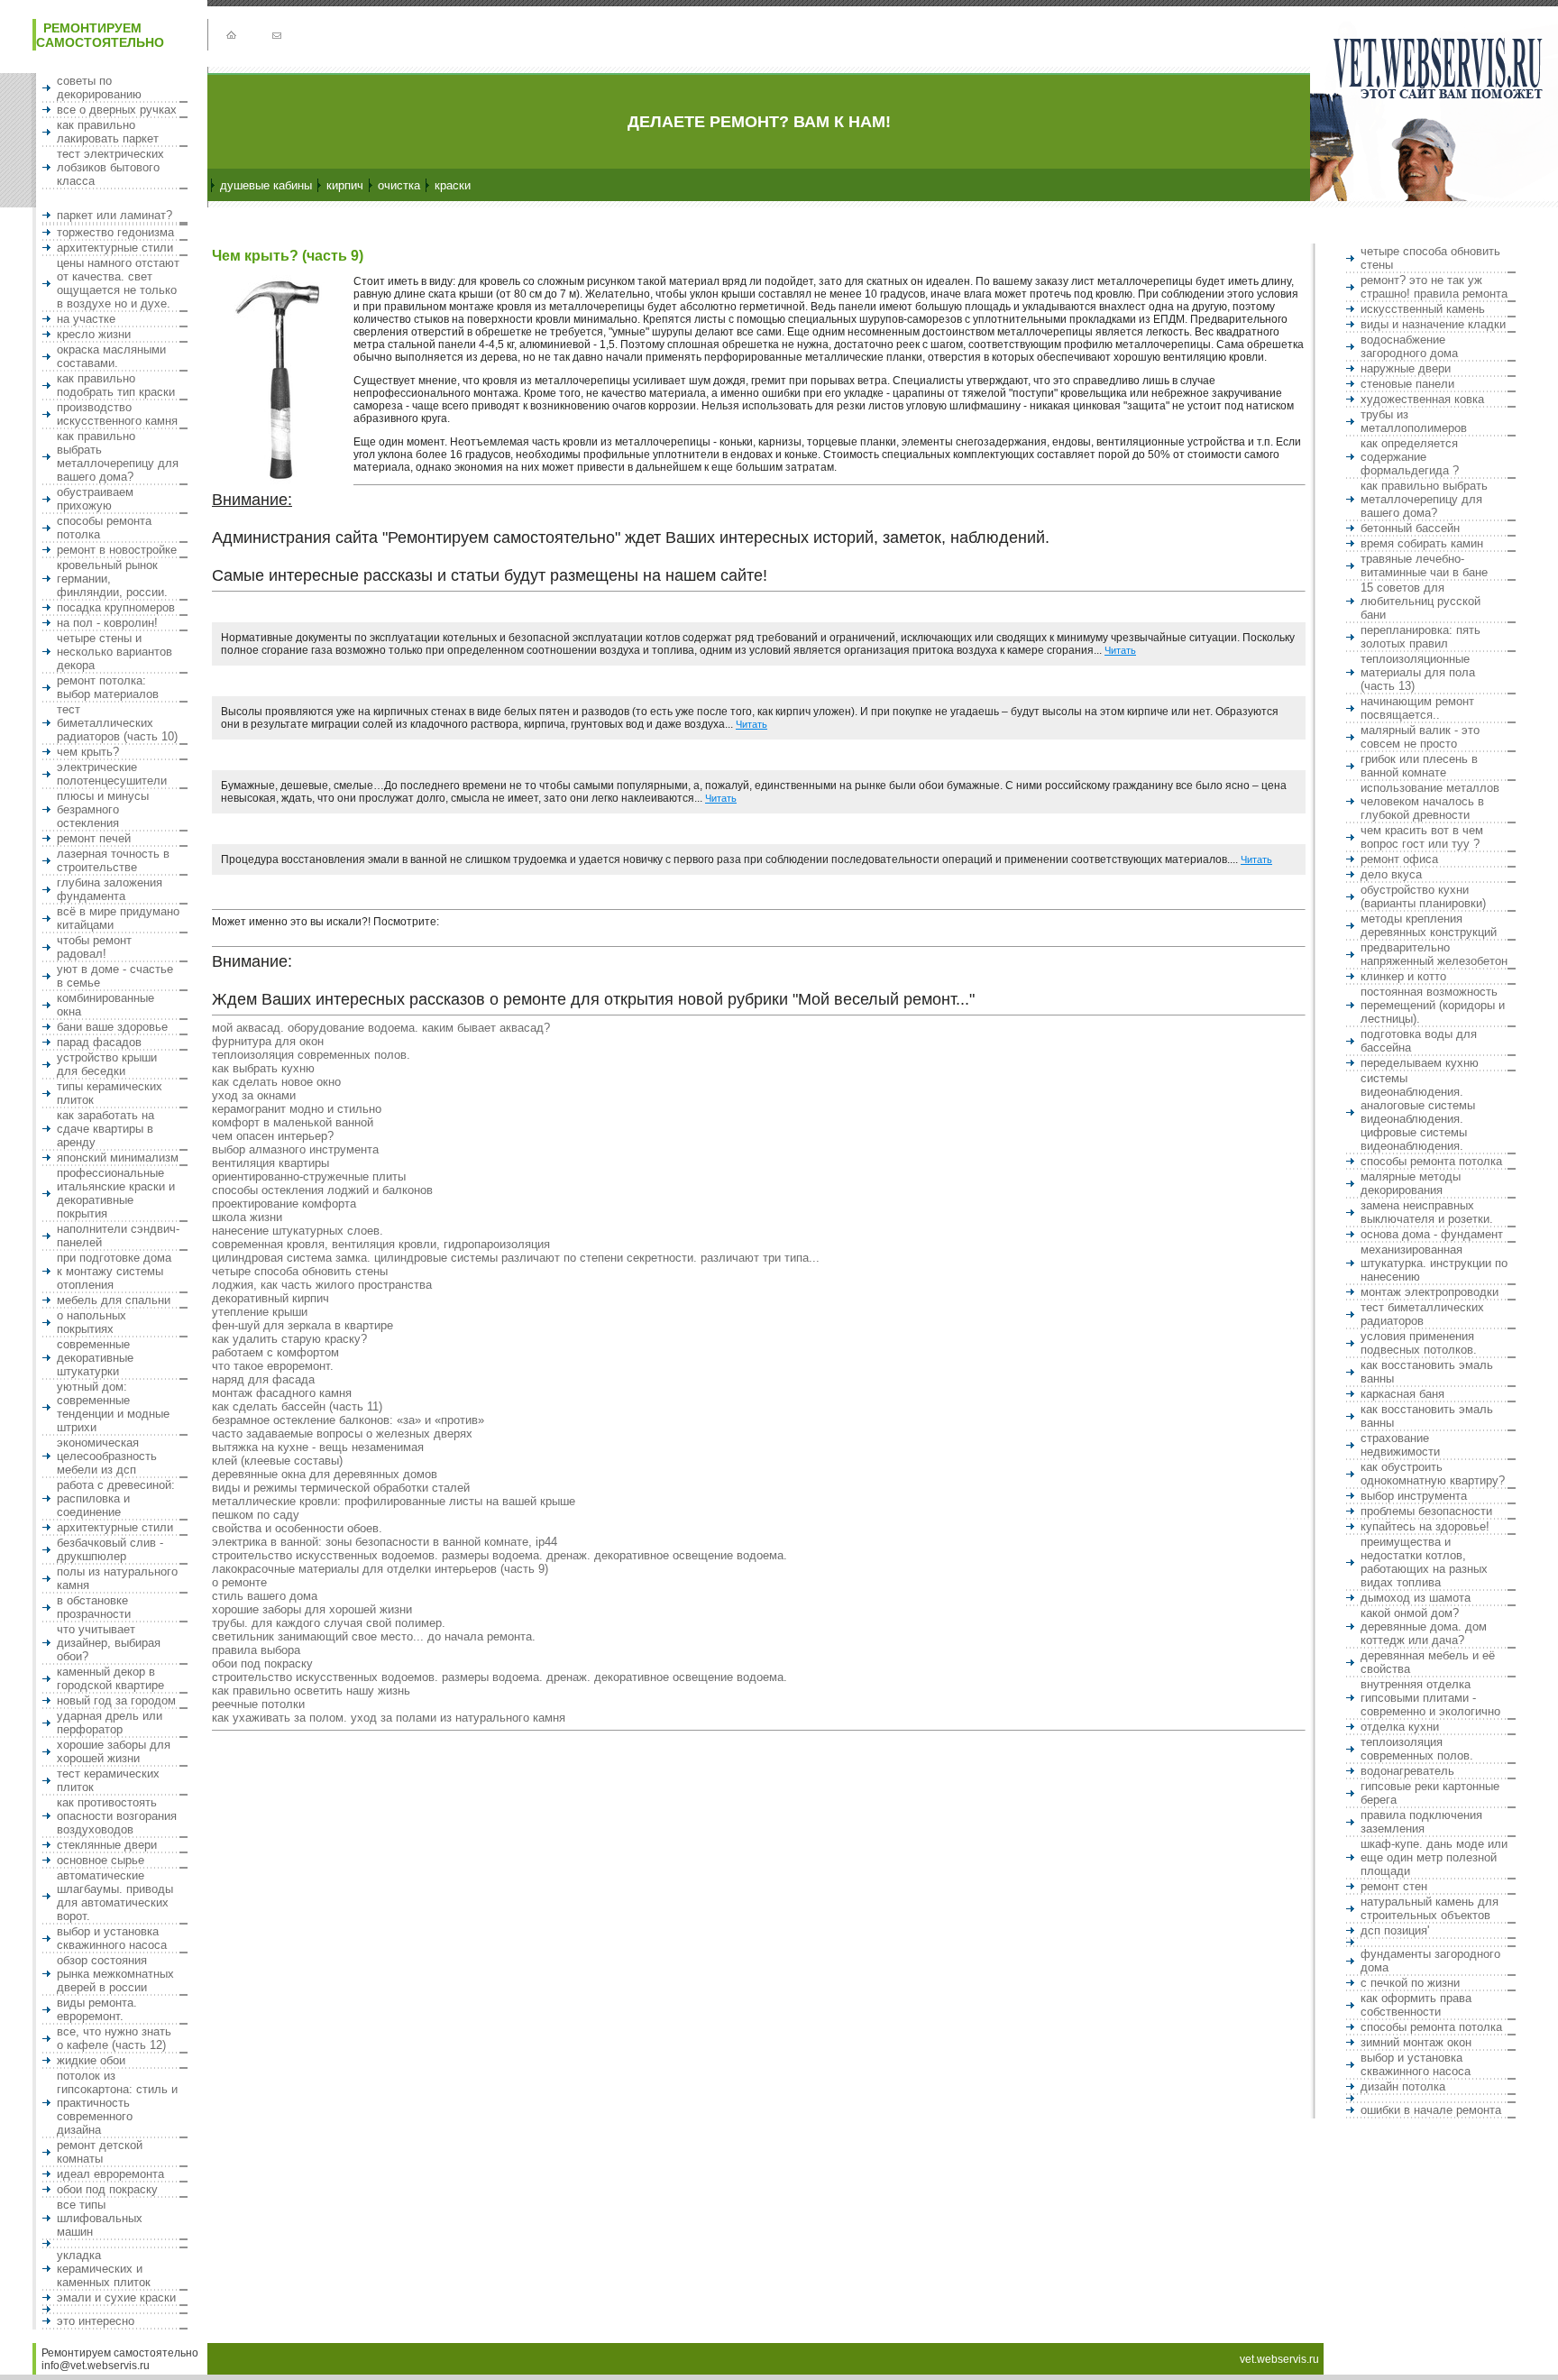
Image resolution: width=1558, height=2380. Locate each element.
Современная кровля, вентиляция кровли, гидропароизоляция (381, 1244)
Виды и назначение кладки (1433, 324)
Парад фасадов (99, 1042)
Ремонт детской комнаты (100, 2152)
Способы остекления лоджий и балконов (322, 1190)
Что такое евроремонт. (273, 1366)
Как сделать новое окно (276, 1082)
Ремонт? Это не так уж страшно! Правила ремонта (1434, 287)
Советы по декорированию (99, 87)
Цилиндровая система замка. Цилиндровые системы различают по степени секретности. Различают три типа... (516, 1258)
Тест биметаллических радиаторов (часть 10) (117, 723)
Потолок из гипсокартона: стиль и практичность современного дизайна (117, 2103)
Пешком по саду (256, 1515)
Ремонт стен (1394, 1886)
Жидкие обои (91, 2060)
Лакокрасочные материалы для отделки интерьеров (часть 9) (380, 1569)
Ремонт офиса (1399, 859)
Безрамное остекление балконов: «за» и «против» (348, 1420)
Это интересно (96, 2321)
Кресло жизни (94, 334)
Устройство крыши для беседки (107, 1064)
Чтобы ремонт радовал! (94, 947)
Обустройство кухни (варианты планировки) (1423, 896)
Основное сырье (101, 1860)
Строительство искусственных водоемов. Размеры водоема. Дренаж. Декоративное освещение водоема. (499, 1555)
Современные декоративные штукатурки (95, 1358)
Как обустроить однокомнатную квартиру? (1433, 1474)
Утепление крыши (260, 1312)
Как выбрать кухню (263, 1068)
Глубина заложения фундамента (110, 889)
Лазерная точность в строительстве (113, 860)
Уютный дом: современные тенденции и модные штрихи (113, 1407)
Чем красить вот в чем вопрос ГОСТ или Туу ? (1422, 837)
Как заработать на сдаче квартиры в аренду (105, 1129)
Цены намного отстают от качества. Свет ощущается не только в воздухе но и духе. (118, 283)
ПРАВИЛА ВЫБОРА (256, 1650)
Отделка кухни (1400, 1727)
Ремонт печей (94, 838)
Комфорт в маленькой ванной (293, 1122)
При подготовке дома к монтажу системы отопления (114, 1271)
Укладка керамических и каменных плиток (104, 2269)
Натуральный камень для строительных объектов (1430, 1908)
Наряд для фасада (263, 1379)
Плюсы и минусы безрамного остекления (103, 809)
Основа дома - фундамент (1432, 1234)
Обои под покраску (107, 2189)
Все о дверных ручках (117, 110)
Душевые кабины (266, 185)
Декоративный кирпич (270, 1298)
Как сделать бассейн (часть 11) (297, 1406)
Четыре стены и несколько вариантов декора (115, 652)
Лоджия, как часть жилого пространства (322, 1285)
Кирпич (345, 185)
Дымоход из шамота (1416, 1598)
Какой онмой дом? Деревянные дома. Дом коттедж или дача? (1424, 1626)
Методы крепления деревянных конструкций (1429, 925)
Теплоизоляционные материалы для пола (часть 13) (1418, 672)
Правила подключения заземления (1421, 1822)
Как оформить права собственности (1416, 2005)
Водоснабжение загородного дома (1409, 346)
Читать (1120, 650)
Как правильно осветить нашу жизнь (311, 1691)
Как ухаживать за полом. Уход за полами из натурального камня (389, 1718)
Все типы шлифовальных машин (100, 2218)
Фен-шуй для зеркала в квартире (302, 1325)
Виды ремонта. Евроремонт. (97, 2009)
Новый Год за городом (116, 1700)
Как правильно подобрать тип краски (116, 385)
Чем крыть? (88, 752)
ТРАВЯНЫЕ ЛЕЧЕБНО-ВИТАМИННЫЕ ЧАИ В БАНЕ (1424, 565)
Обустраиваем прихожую (95, 499)
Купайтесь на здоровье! (1425, 1526)
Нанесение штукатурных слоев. (298, 1231)
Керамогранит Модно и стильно (297, 1109)
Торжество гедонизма (115, 232)
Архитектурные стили (115, 248)
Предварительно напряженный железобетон (1434, 954)
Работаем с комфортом (275, 1352)
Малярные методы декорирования (1411, 1183)
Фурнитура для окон (268, 1041)
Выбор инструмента (1414, 1496)
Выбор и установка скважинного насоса (112, 1938)
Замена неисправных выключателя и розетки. (1427, 1212)
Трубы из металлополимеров (1414, 421)
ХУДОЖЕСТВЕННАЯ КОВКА (1422, 399)
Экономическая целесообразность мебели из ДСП (107, 1456)
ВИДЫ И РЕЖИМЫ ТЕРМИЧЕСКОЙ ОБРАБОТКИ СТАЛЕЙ (341, 1488)
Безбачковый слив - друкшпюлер (110, 1549)
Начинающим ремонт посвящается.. (1417, 708)
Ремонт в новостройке (117, 550)
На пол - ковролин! (107, 623)
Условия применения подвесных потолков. (1419, 1343)
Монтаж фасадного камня (282, 1393)
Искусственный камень (1423, 309)
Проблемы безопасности (1426, 1511)
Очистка (399, 185)
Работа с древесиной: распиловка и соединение (116, 1498)
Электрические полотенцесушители (112, 774)
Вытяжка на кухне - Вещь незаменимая (318, 1447)
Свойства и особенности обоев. (297, 1528)
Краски (453, 185)
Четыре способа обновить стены (300, 1271)
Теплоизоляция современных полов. (311, 1055)
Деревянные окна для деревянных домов (325, 1474)
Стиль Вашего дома (265, 1596)
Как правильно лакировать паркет (108, 132)
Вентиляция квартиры (270, 1163)
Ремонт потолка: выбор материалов (108, 687)
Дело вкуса (1391, 874)
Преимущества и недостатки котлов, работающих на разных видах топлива (1424, 1562)
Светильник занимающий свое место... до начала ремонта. (374, 1636)
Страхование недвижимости (1400, 1445)
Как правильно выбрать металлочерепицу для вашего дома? (118, 456)
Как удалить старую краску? (289, 1339)
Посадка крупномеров (116, 607)
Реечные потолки (258, 1704)
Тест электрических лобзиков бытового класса (110, 167)
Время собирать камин (1422, 543)
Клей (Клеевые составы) (277, 1461)
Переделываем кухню (1420, 1063)
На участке (86, 319)
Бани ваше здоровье (112, 1027)
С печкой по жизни (1410, 1983)
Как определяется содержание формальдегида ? (1410, 457)
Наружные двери (1406, 368)
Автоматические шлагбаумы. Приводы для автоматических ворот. (115, 1896)
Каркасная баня (1402, 1394)
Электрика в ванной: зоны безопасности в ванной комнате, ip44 (385, 1542)
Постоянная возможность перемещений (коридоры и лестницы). (1433, 1005)
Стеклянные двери (107, 1845)
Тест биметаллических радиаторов (1422, 1314)
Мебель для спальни (114, 1300)
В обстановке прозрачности (94, 1607)
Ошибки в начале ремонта (1431, 2110)
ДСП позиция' (1395, 1930)
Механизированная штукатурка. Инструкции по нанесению (1434, 1263)
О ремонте (239, 1582)
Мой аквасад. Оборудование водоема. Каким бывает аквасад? (381, 1028)
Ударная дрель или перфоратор (110, 1723)
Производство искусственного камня (117, 414)
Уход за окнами (254, 1095)
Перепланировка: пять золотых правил (1421, 637)
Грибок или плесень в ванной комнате (1419, 766)
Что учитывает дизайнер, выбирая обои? (109, 1643)
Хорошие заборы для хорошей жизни (114, 1751)
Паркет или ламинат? (115, 215)
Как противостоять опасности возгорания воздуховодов (117, 1816)
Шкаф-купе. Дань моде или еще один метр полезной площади (1434, 1857)
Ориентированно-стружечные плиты (309, 1176)
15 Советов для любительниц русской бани (1421, 601)
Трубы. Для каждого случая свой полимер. (329, 1623)
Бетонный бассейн (1410, 528)
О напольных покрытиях (92, 1322)
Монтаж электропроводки (1430, 1292)
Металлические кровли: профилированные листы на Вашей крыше (394, 1501)
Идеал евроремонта (110, 2174)
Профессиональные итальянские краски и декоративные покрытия (116, 1193)
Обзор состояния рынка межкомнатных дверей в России (115, 1974)
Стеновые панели (1407, 384)
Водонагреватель (1407, 1771)
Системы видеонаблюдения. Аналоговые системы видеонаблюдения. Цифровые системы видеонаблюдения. (1418, 1112)
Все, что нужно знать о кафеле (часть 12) (114, 2038)
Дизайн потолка (1403, 2086)
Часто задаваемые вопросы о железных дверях (342, 1434)
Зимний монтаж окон (1416, 2042)
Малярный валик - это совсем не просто (1420, 737)
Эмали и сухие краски (116, 2297)
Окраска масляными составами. (111, 356)
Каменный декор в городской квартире (110, 1678)
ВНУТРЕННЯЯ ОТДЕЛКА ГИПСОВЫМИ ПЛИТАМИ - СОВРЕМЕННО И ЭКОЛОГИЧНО (1430, 1698)
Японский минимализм (118, 1158)
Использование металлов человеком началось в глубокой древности (1430, 801)
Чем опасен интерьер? (273, 1136)
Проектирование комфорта (284, 1204)
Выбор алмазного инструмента (295, 1149)
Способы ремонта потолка (1431, 1161)
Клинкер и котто (1403, 976)
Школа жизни (247, 1217)
